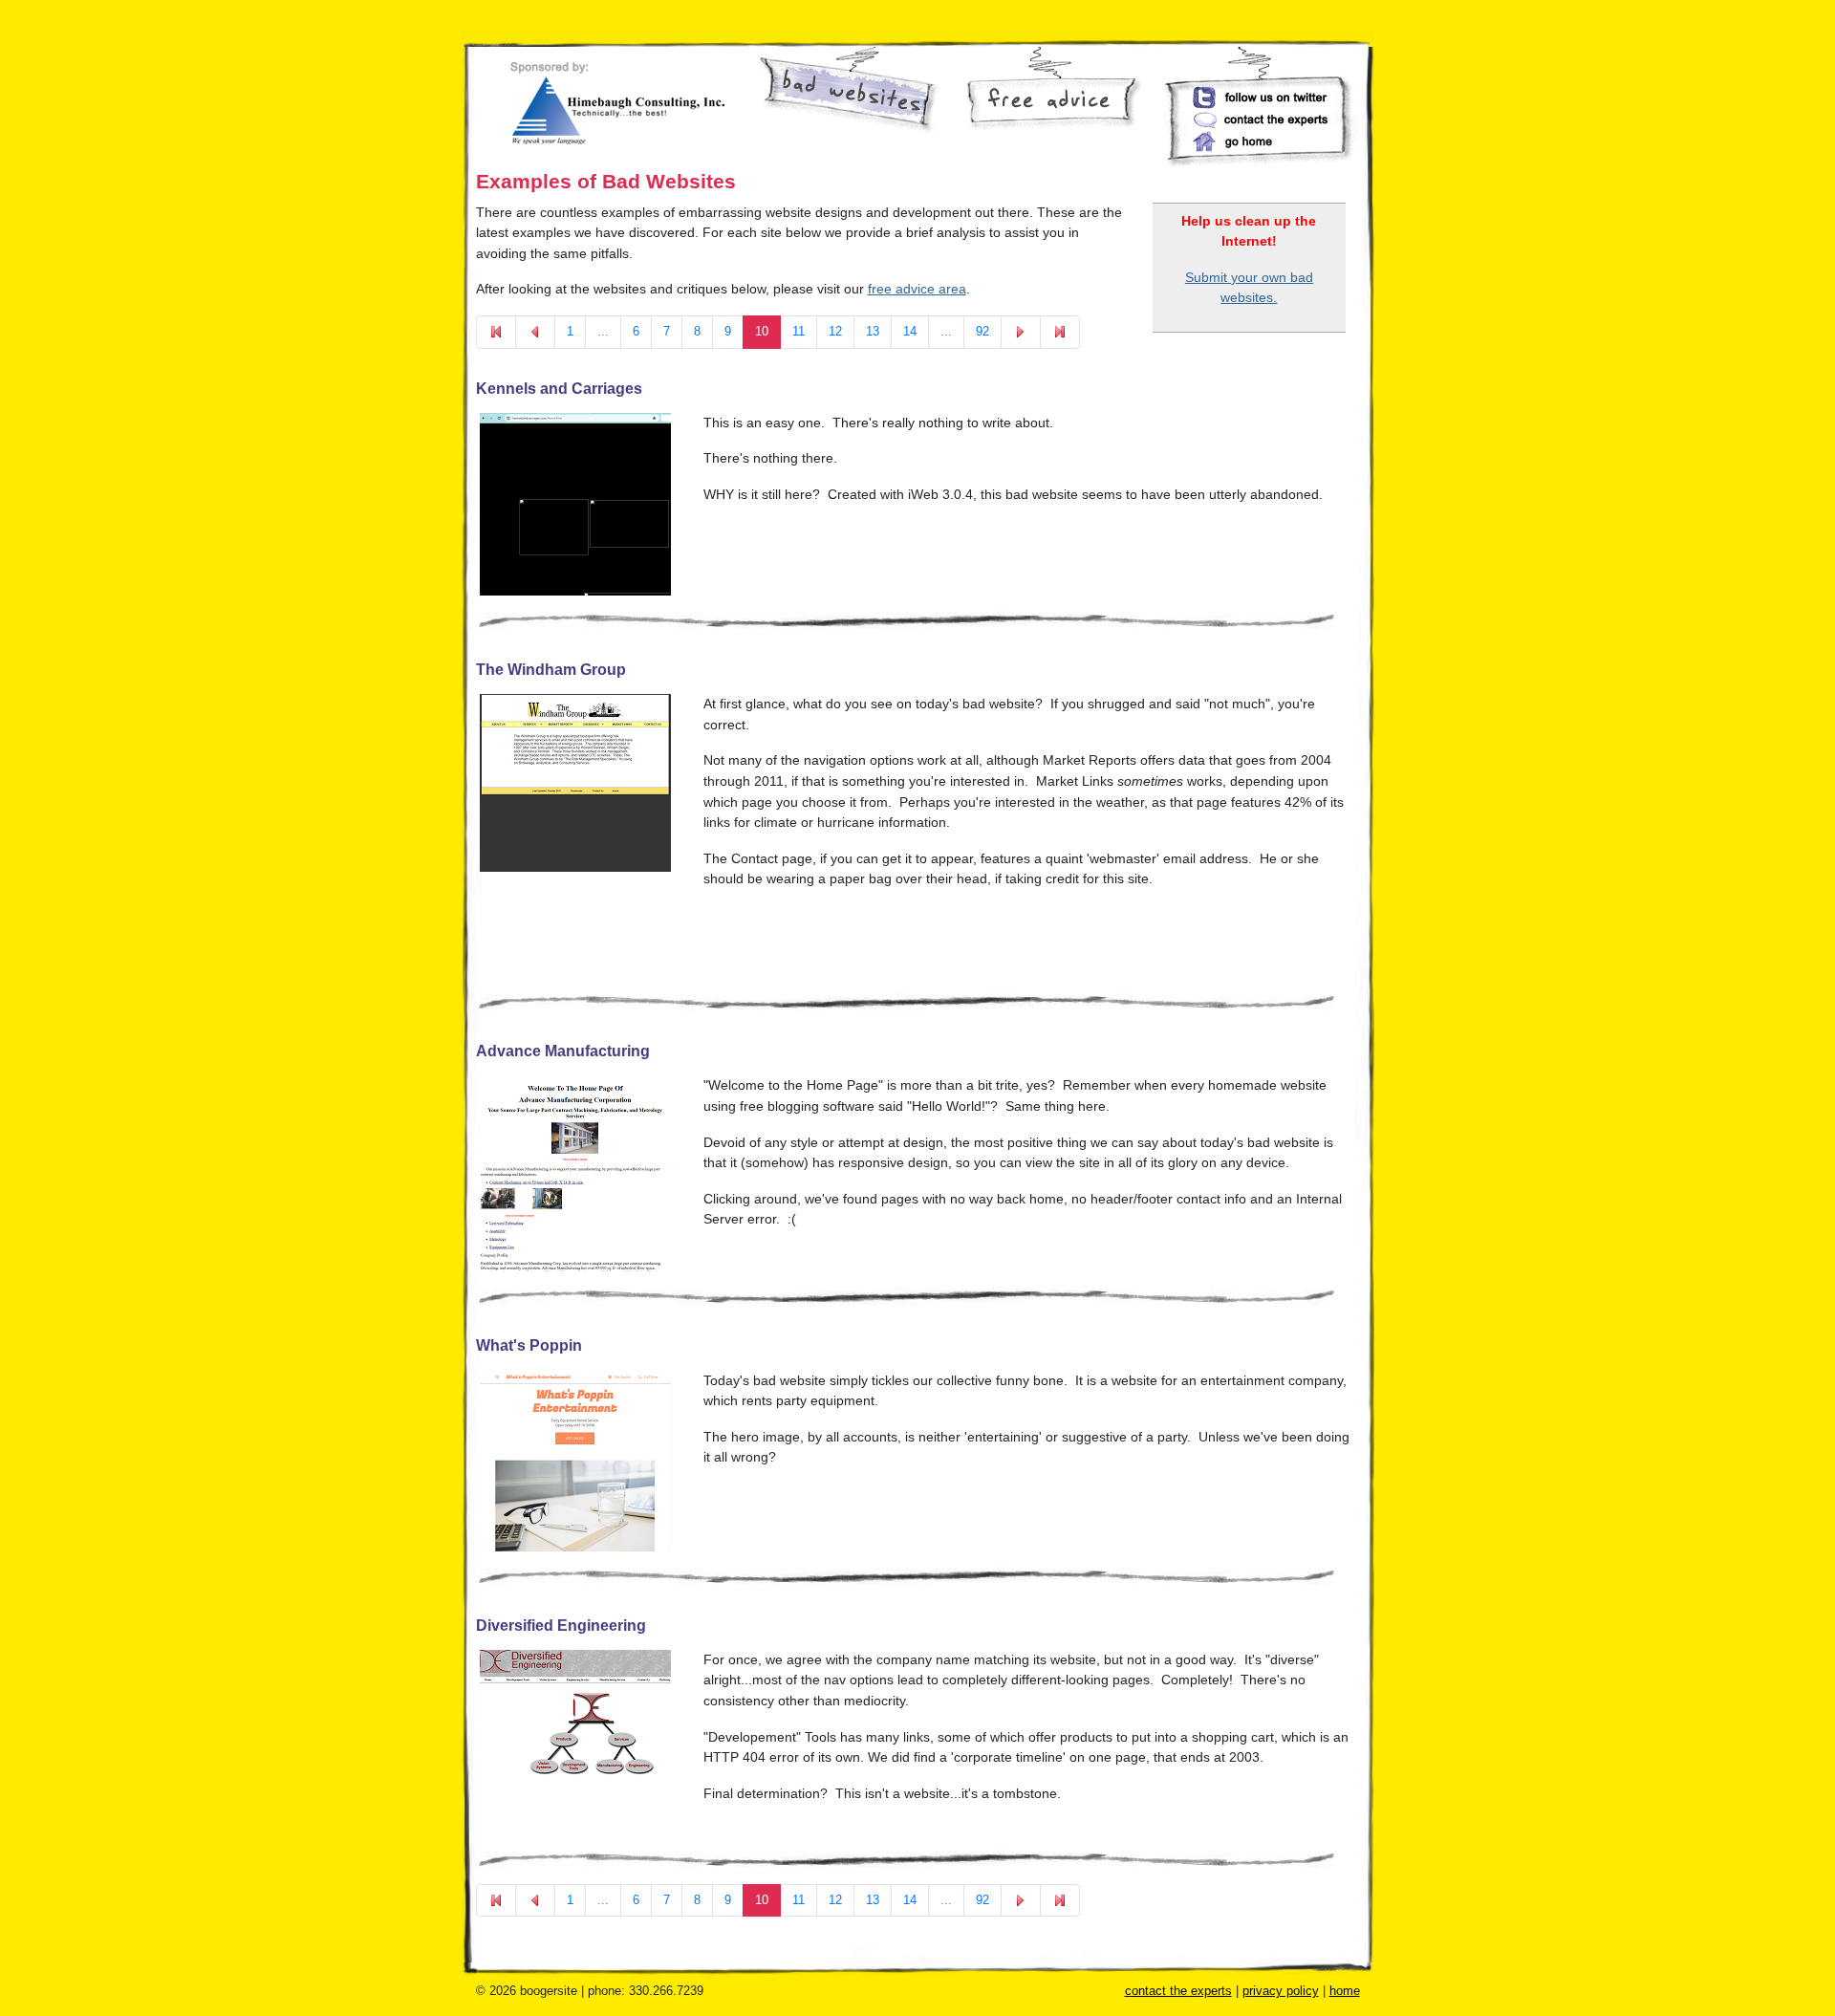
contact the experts (1178, 1991)
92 (982, 331)
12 (835, 331)
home (1345, 1991)
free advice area (917, 289)
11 (799, 331)
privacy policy (1281, 1991)
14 (910, 331)
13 (873, 331)
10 (762, 331)
